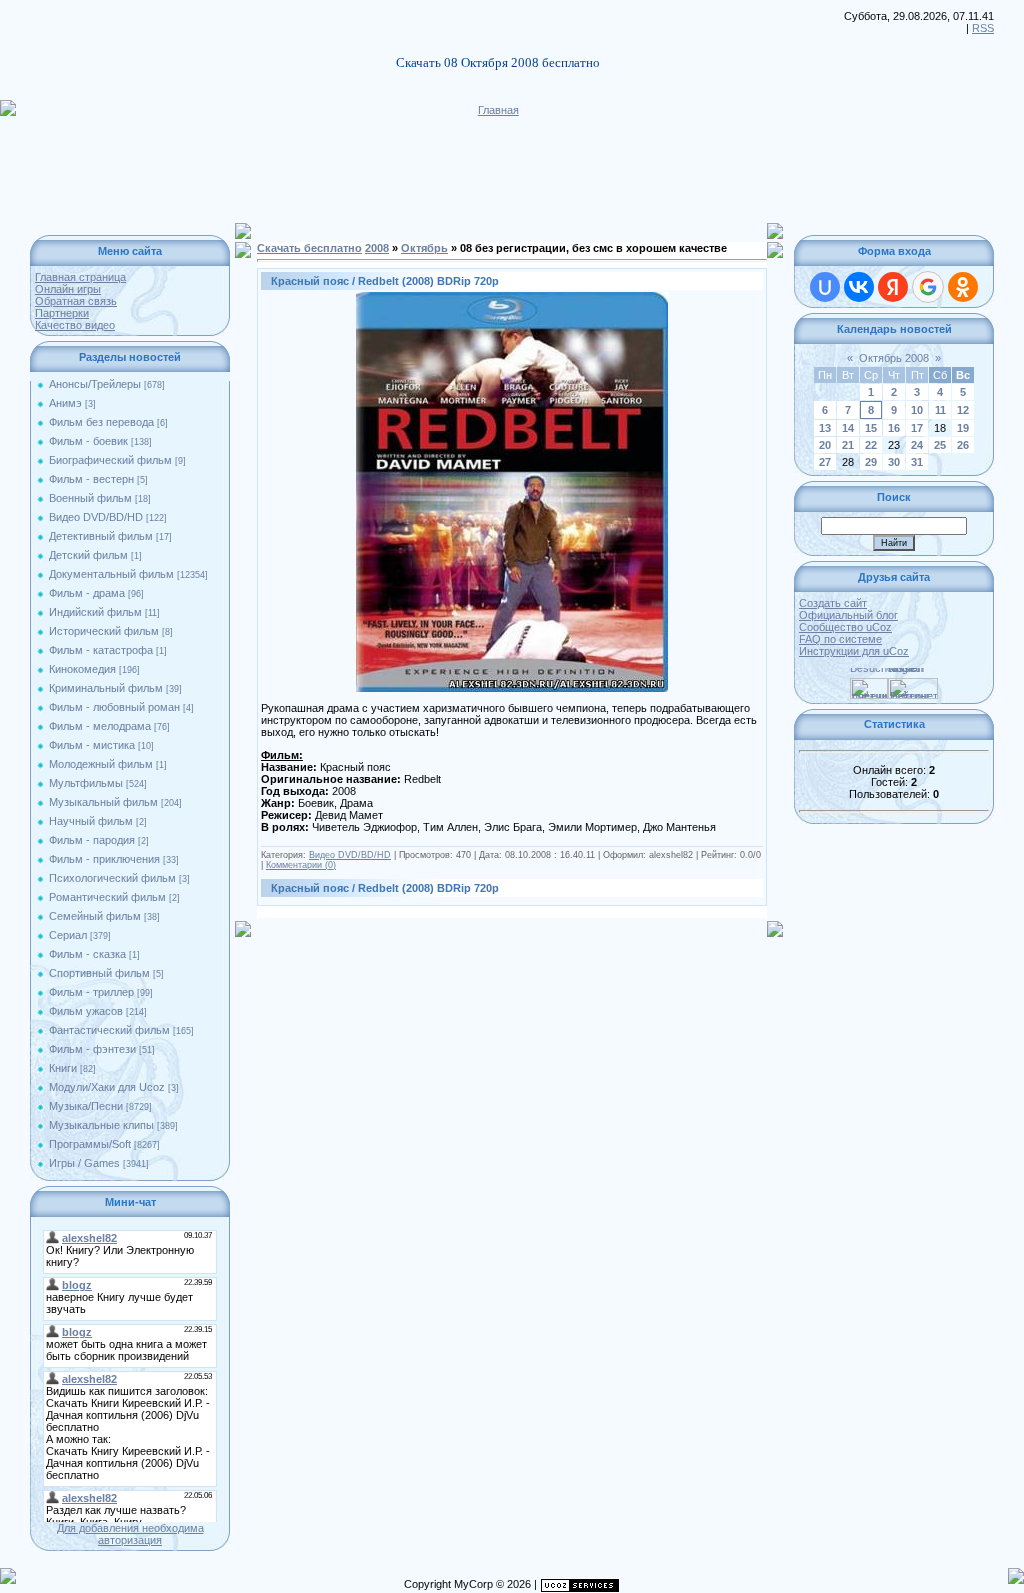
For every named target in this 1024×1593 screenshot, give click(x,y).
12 (963, 410)
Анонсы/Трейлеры (95, 384)
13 (825, 428)
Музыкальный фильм (103, 802)
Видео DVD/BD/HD (96, 517)
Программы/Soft (90, 1144)
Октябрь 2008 (894, 358)
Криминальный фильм (106, 688)
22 (871, 445)
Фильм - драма (87, 593)
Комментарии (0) (301, 865)
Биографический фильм (110, 460)
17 (917, 428)
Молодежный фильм (101, 764)
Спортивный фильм (99, 973)
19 (963, 428)
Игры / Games (84, 1163)
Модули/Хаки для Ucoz (107, 1087)
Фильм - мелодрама (100, 726)
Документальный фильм (111, 574)
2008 (377, 248)
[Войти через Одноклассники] (963, 287)
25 (940, 445)
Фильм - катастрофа (101, 650)
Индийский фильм (95, 612)
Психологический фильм (112, 878)
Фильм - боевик (88, 441)
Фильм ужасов (86, 1011)
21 (848, 445)
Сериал (68, 935)
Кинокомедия (82, 669)
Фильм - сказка (87, 954)
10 (917, 410)
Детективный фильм (101, 536)
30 (894, 462)
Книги (63, 1068)
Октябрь (424, 248)
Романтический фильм (107, 897)
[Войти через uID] (825, 287)
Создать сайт (833, 603)
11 (940, 410)
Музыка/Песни (86, 1106)
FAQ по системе (840, 639)
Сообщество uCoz (845, 627)
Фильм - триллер (91, 992)
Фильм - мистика (92, 745)
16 (894, 428)
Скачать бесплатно (309, 248)
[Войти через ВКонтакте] (859, 287)
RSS (983, 28)
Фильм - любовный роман (114, 707)
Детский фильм (88, 555)
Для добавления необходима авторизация (130, 1534)
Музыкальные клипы (101, 1125)
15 (871, 428)
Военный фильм (90, 498)
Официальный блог (848, 615)
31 (917, 462)
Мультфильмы (86, 783)
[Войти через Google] (928, 287)
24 (917, 445)
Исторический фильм (104, 631)
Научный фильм (91, 821)
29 (871, 462)
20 (825, 445)
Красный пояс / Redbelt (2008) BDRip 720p (385, 281)
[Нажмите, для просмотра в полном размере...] (512, 298)
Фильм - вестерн (91, 479)
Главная (498, 110)
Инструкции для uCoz (854, 651)
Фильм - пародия (92, 840)
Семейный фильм (95, 916)
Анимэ (65, 403)
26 (963, 445)
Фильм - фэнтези (92, 1049)
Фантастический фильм (109, 1030)
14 (848, 428)
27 (825, 462)
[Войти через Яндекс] (893, 287)
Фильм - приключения (104, 859)
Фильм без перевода (101, 422)
